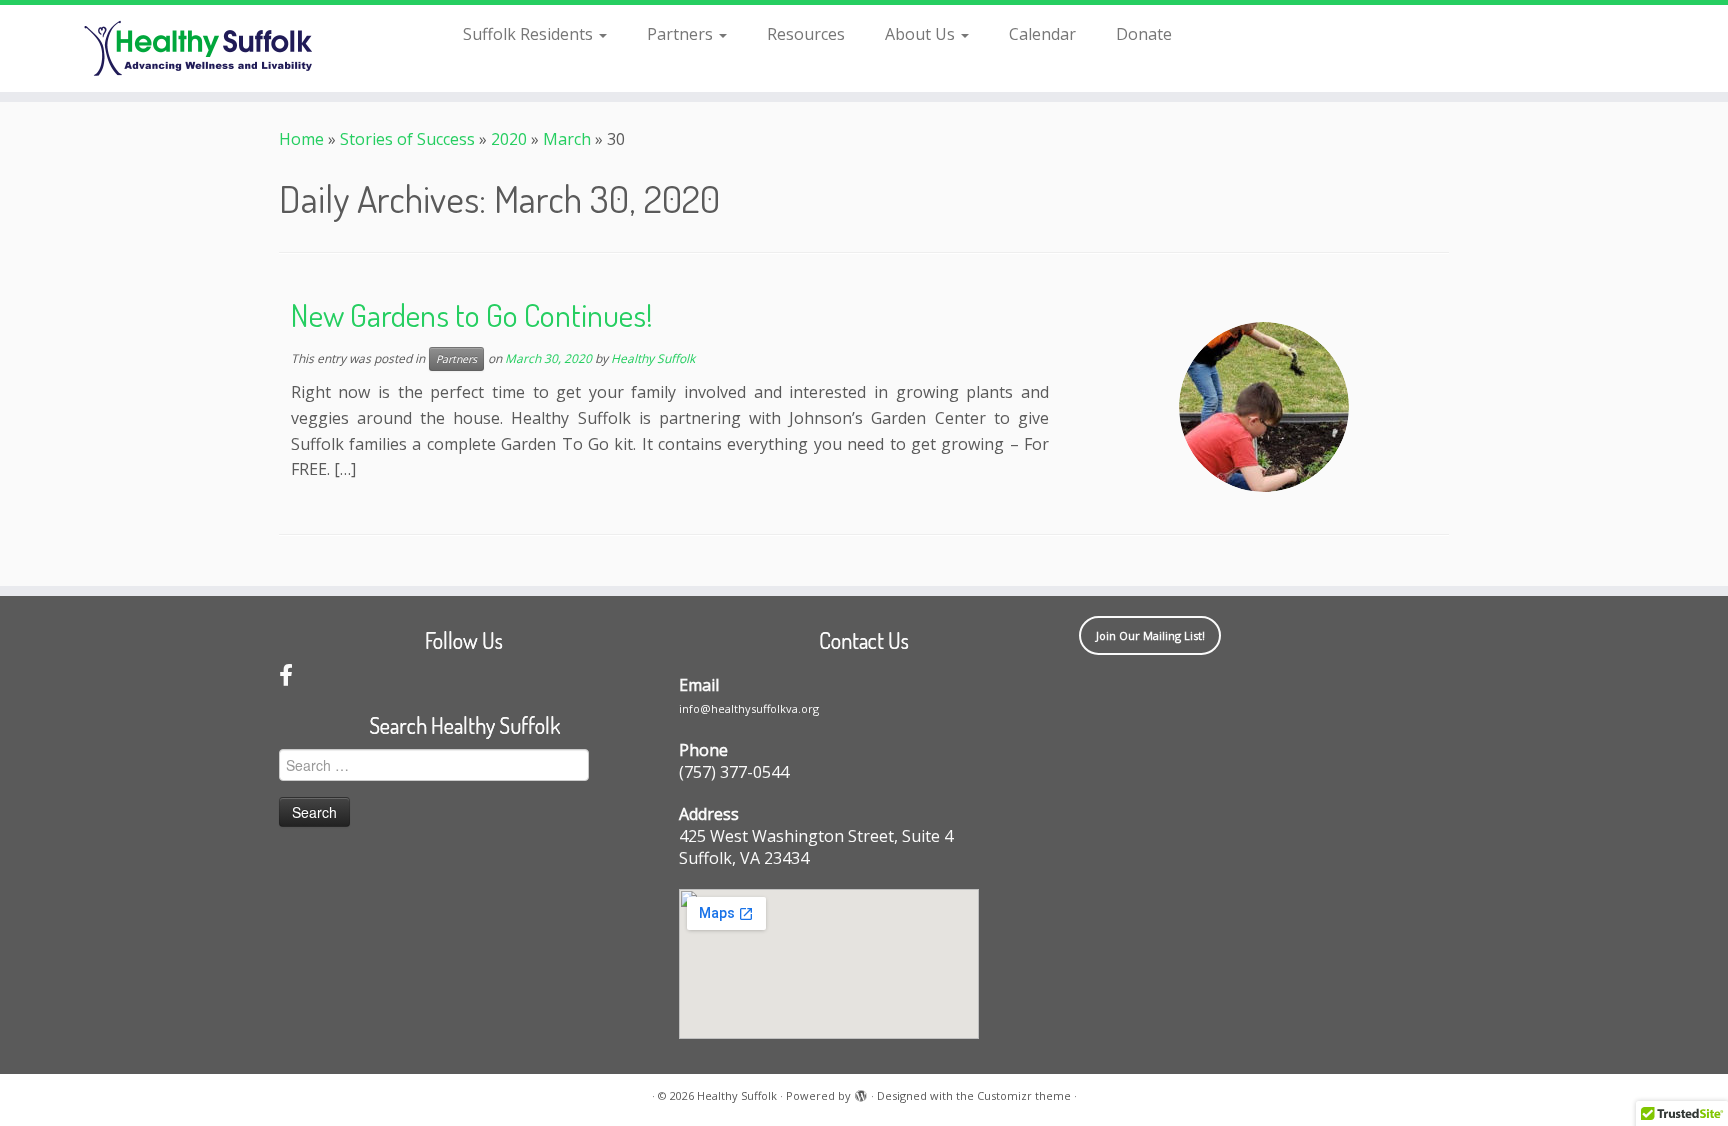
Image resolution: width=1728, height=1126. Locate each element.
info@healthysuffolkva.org (749, 708)
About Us (922, 34)
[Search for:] (1220, 32)
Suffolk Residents (530, 34)
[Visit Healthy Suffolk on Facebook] (286, 678)
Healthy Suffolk (653, 358)
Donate (1144, 34)
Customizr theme (1024, 1095)
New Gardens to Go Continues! (472, 314)
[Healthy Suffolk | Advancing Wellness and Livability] (199, 48)
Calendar (1042, 34)
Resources (806, 34)
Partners (682, 34)
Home (301, 139)
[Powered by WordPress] (861, 1092)
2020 (509, 139)
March (567, 139)
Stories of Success (407, 139)
